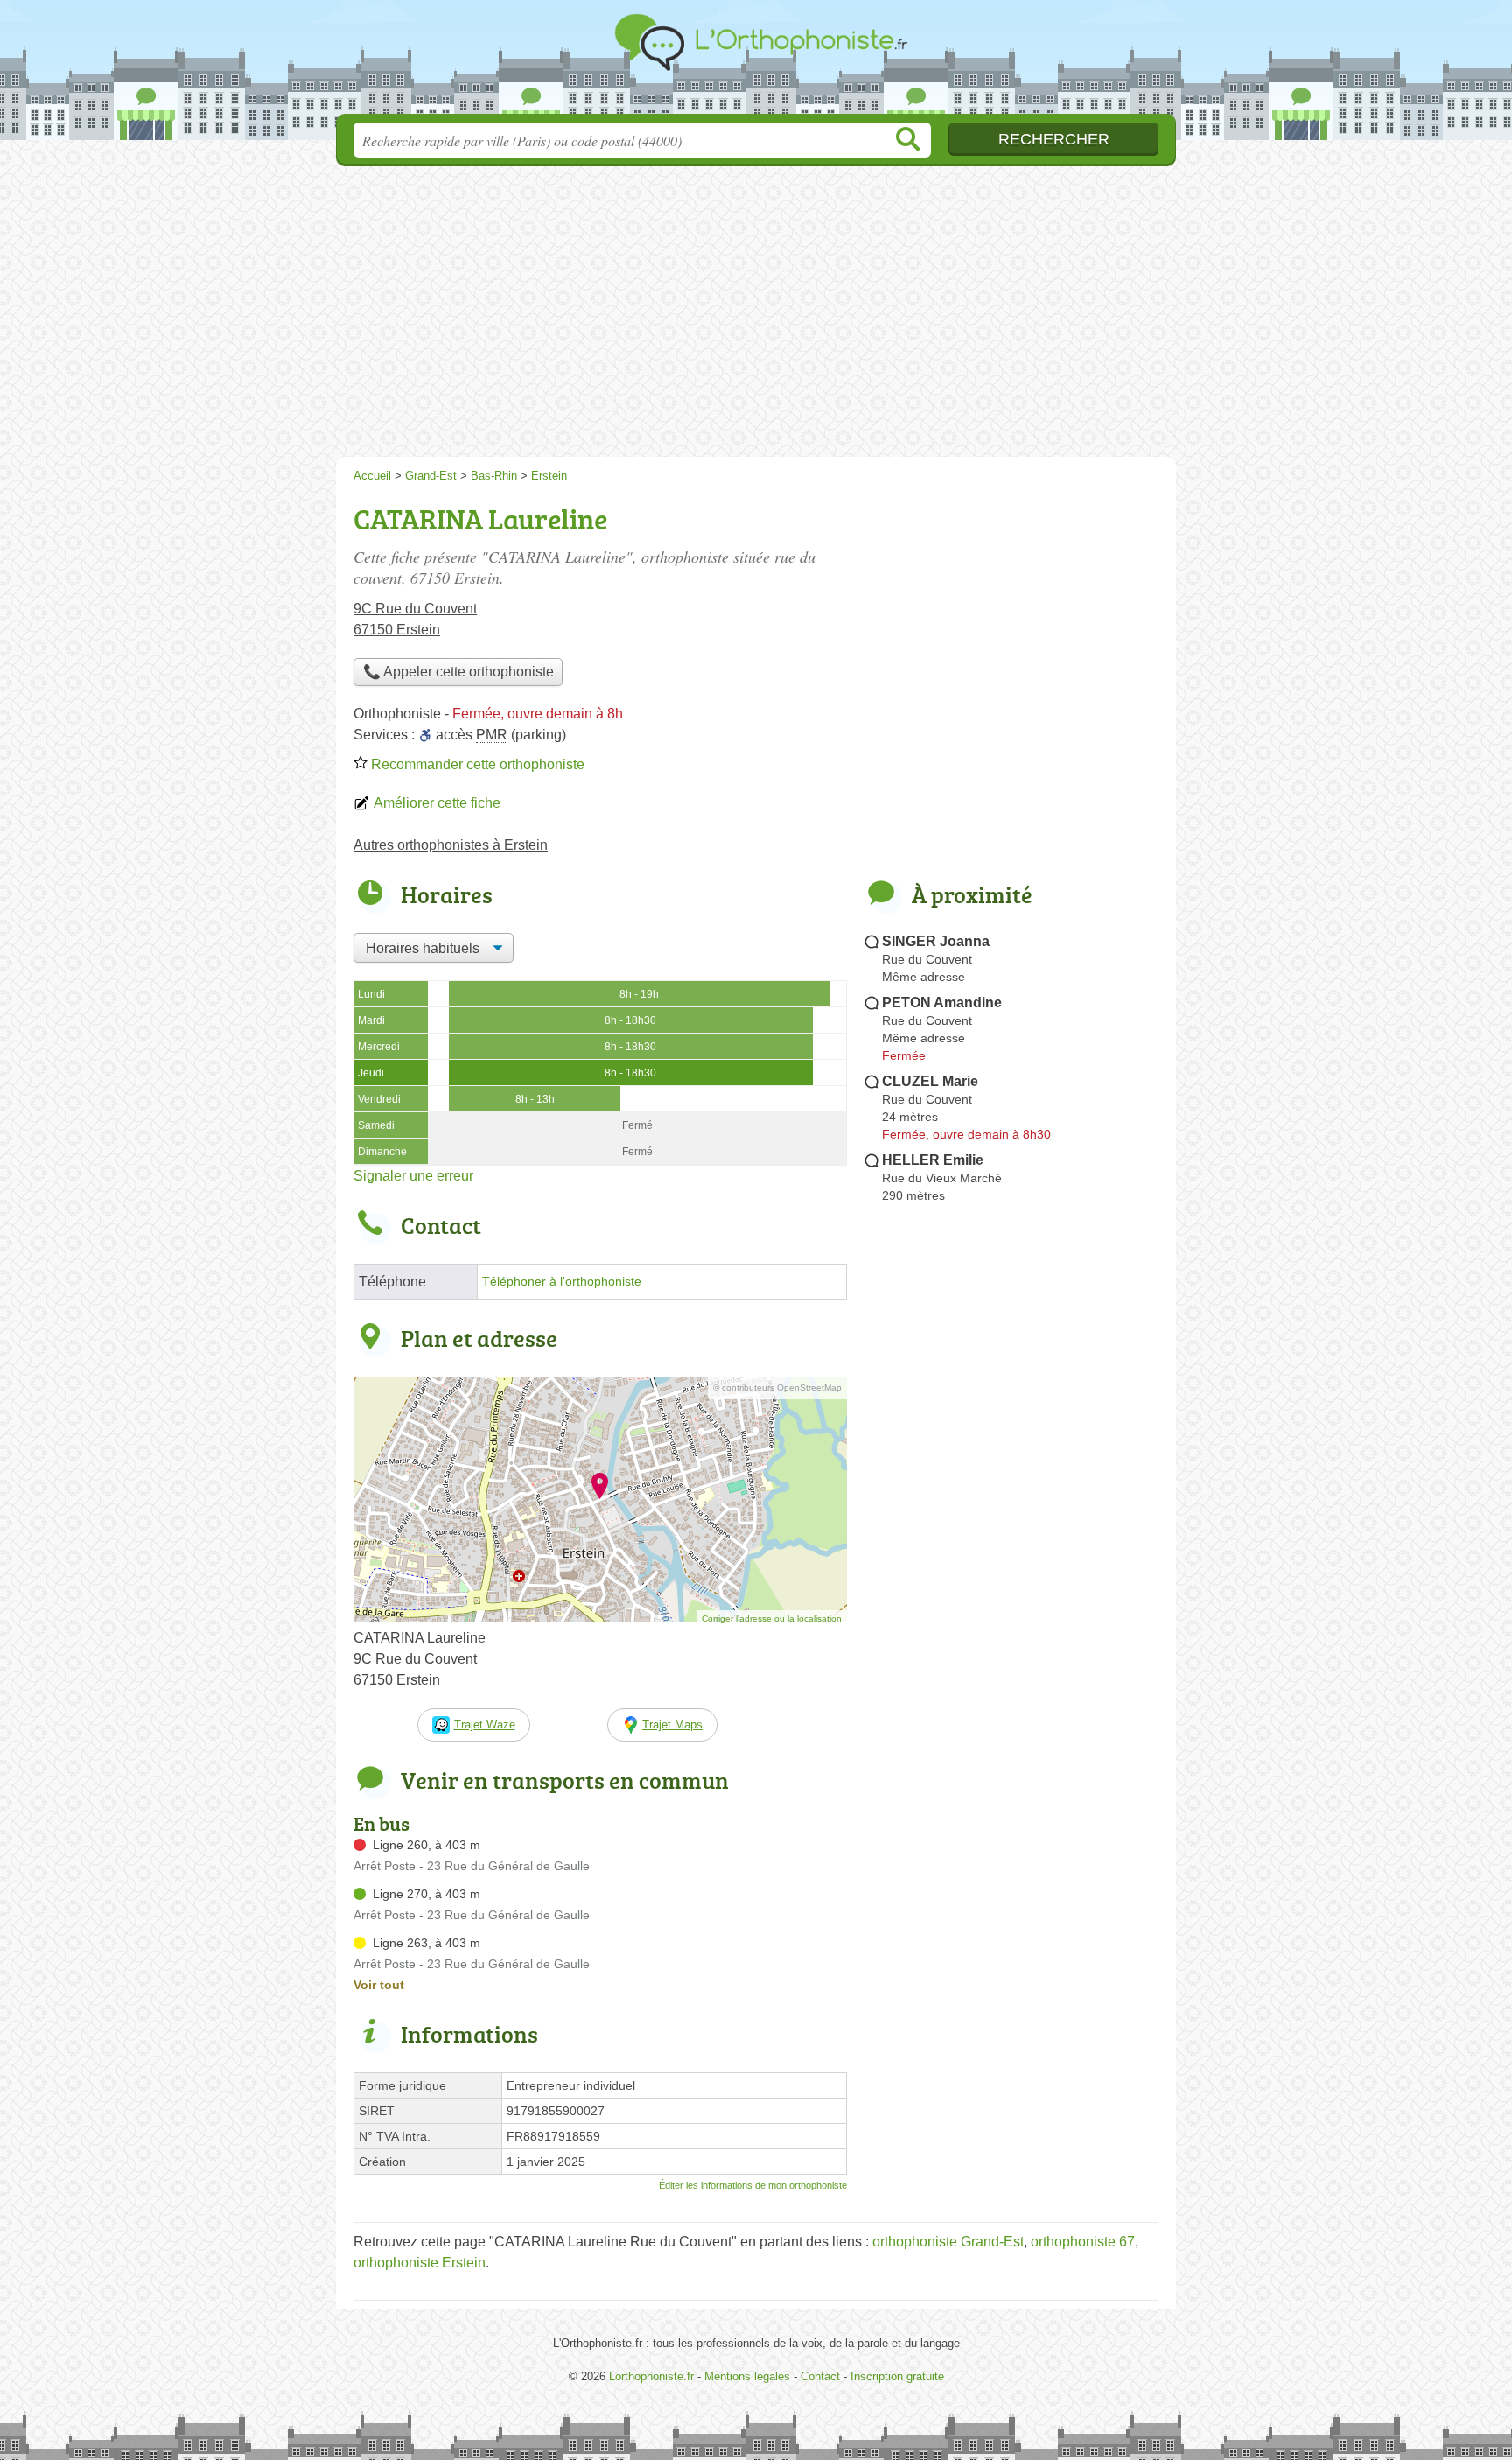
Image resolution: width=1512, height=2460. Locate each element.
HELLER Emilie (933, 1160)
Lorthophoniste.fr (756, 62)
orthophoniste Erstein (420, 2263)
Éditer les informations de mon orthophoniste (753, 2185)
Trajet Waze (485, 1724)
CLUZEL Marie (930, 1081)
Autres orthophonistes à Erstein (451, 845)
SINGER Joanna (936, 941)
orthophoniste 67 (1083, 2242)
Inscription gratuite (897, 2376)
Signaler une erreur (413, 1176)
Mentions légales (747, 2376)
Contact (820, 2376)
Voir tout (379, 1985)
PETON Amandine (942, 1002)
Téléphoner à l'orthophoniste (562, 1282)
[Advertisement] (756, 317)
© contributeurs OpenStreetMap (777, 1388)
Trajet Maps (672, 1724)
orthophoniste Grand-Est (948, 2242)
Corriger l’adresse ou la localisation (772, 1619)
